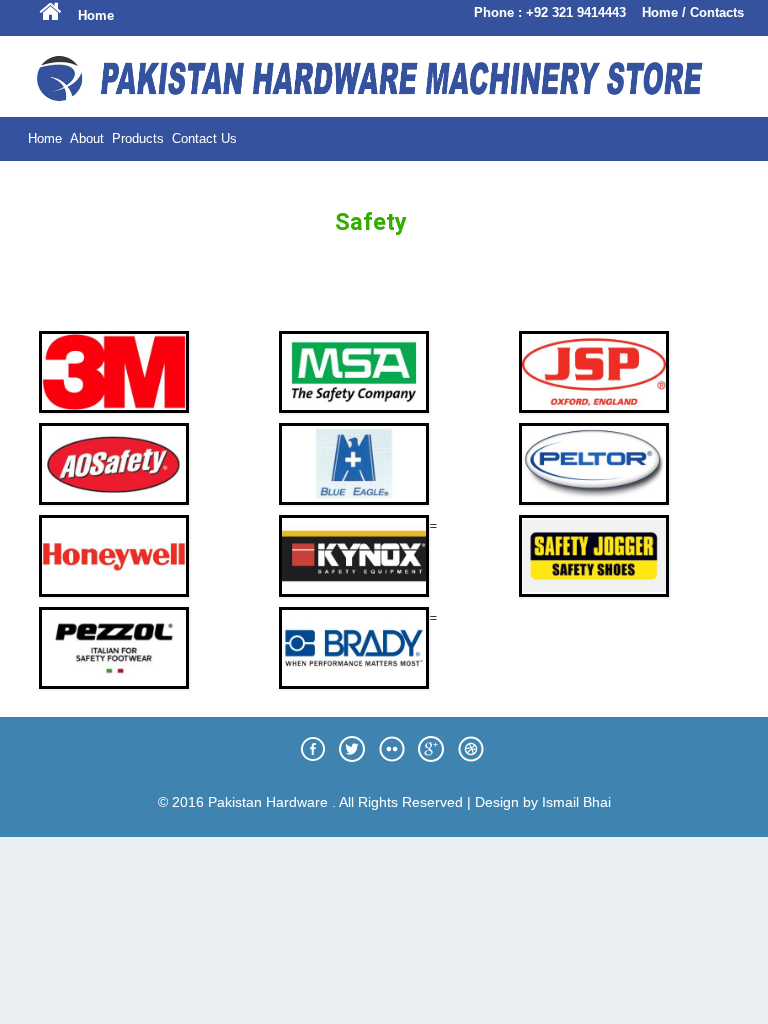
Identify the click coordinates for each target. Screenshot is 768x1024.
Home (96, 15)
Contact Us (204, 138)
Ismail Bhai (576, 802)
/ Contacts (713, 12)
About (87, 138)
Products (138, 138)
